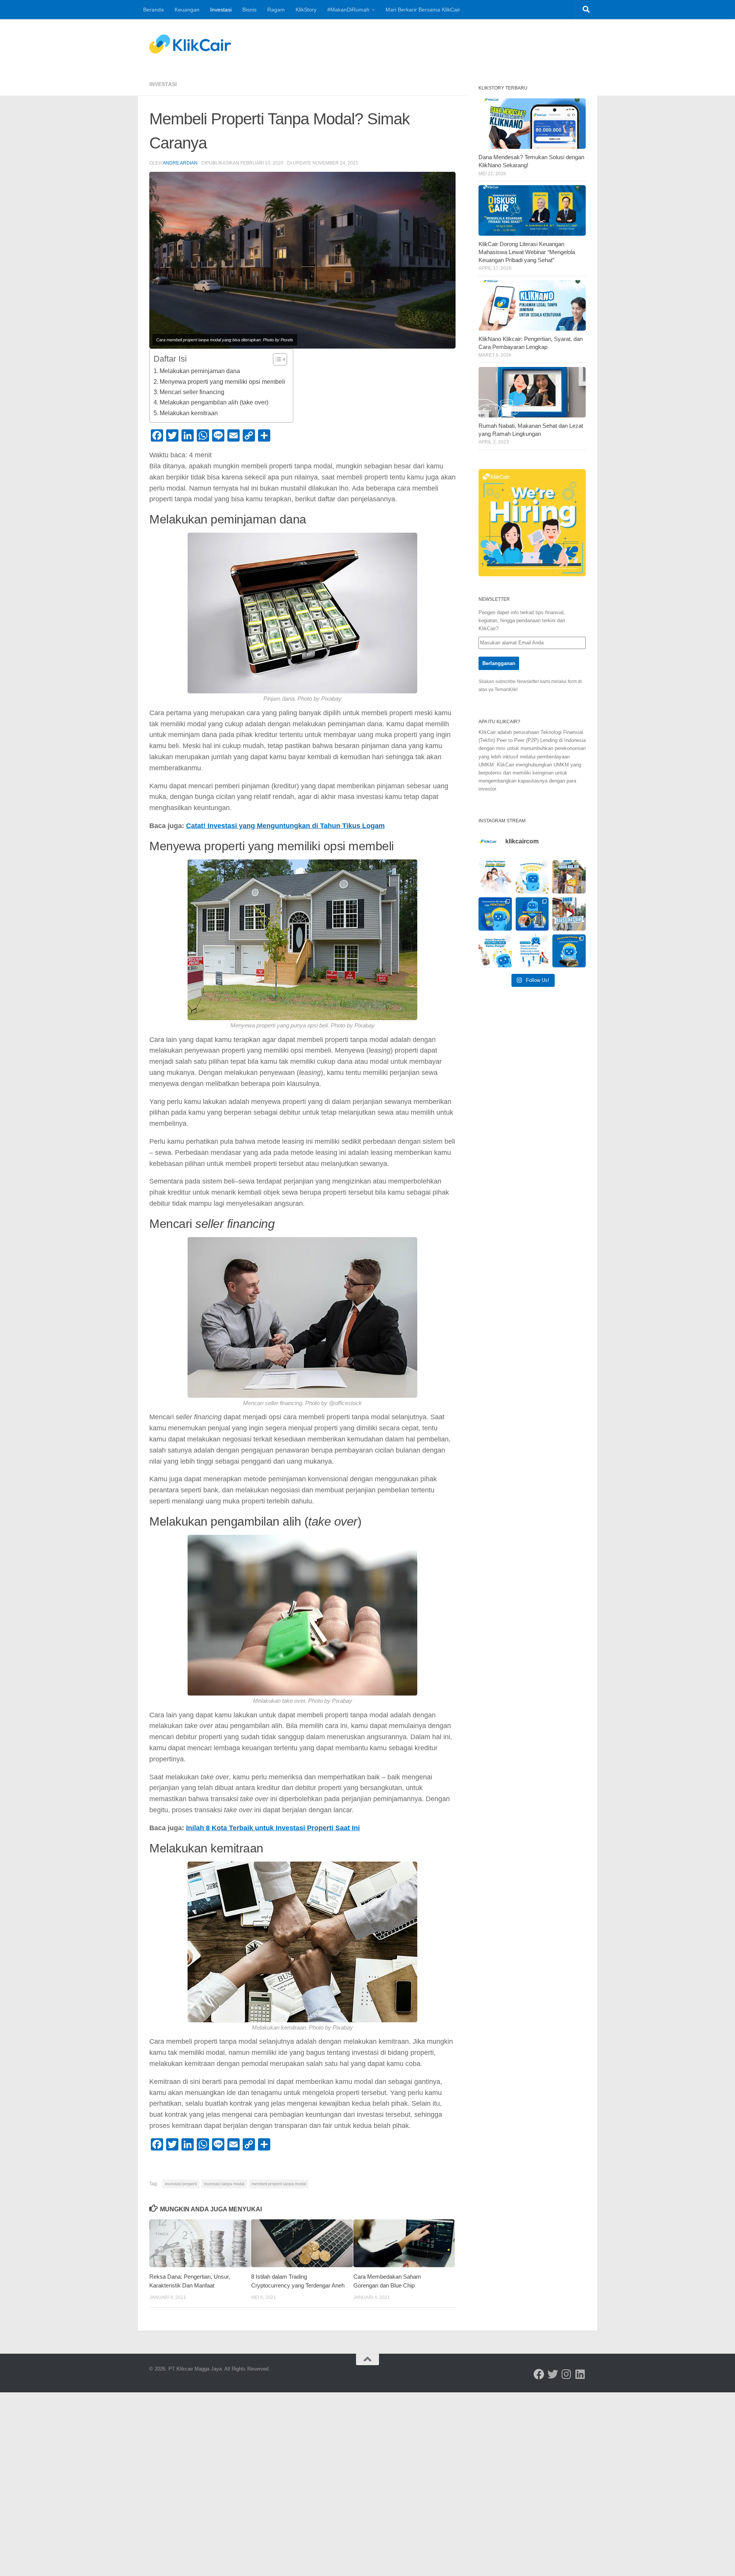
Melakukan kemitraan (189, 413)
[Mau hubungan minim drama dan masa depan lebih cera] (495, 877)
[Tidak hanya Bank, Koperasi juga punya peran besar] (532, 951)
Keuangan (187, 10)
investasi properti (181, 2184)
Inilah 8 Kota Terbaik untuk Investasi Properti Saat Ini (273, 1828)
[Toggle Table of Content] (276, 359)
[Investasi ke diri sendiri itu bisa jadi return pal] (495, 914)
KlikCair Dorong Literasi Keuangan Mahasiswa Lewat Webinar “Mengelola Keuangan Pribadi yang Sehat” (527, 252)
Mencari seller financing (192, 392)
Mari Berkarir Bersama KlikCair (423, 10)
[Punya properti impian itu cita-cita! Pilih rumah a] (532, 914)
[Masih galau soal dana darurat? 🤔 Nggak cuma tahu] (495, 951)
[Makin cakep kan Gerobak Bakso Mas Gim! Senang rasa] (569, 877)
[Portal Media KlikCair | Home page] (190, 44)
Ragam (276, 10)
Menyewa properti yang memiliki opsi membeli (222, 382)
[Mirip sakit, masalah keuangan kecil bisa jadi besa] (569, 951)
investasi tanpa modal (224, 2184)
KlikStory (306, 10)
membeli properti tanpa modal (279, 2184)
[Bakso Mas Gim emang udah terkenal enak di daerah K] (569, 914)
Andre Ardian (180, 163)
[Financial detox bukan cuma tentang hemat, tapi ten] (532, 877)
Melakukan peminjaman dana (200, 371)
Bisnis (249, 10)
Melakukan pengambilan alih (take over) (214, 402)
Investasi (221, 10)
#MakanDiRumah (348, 10)
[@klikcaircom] (539, 2374)
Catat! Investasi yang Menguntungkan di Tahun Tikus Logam (285, 826)
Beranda (154, 10)
